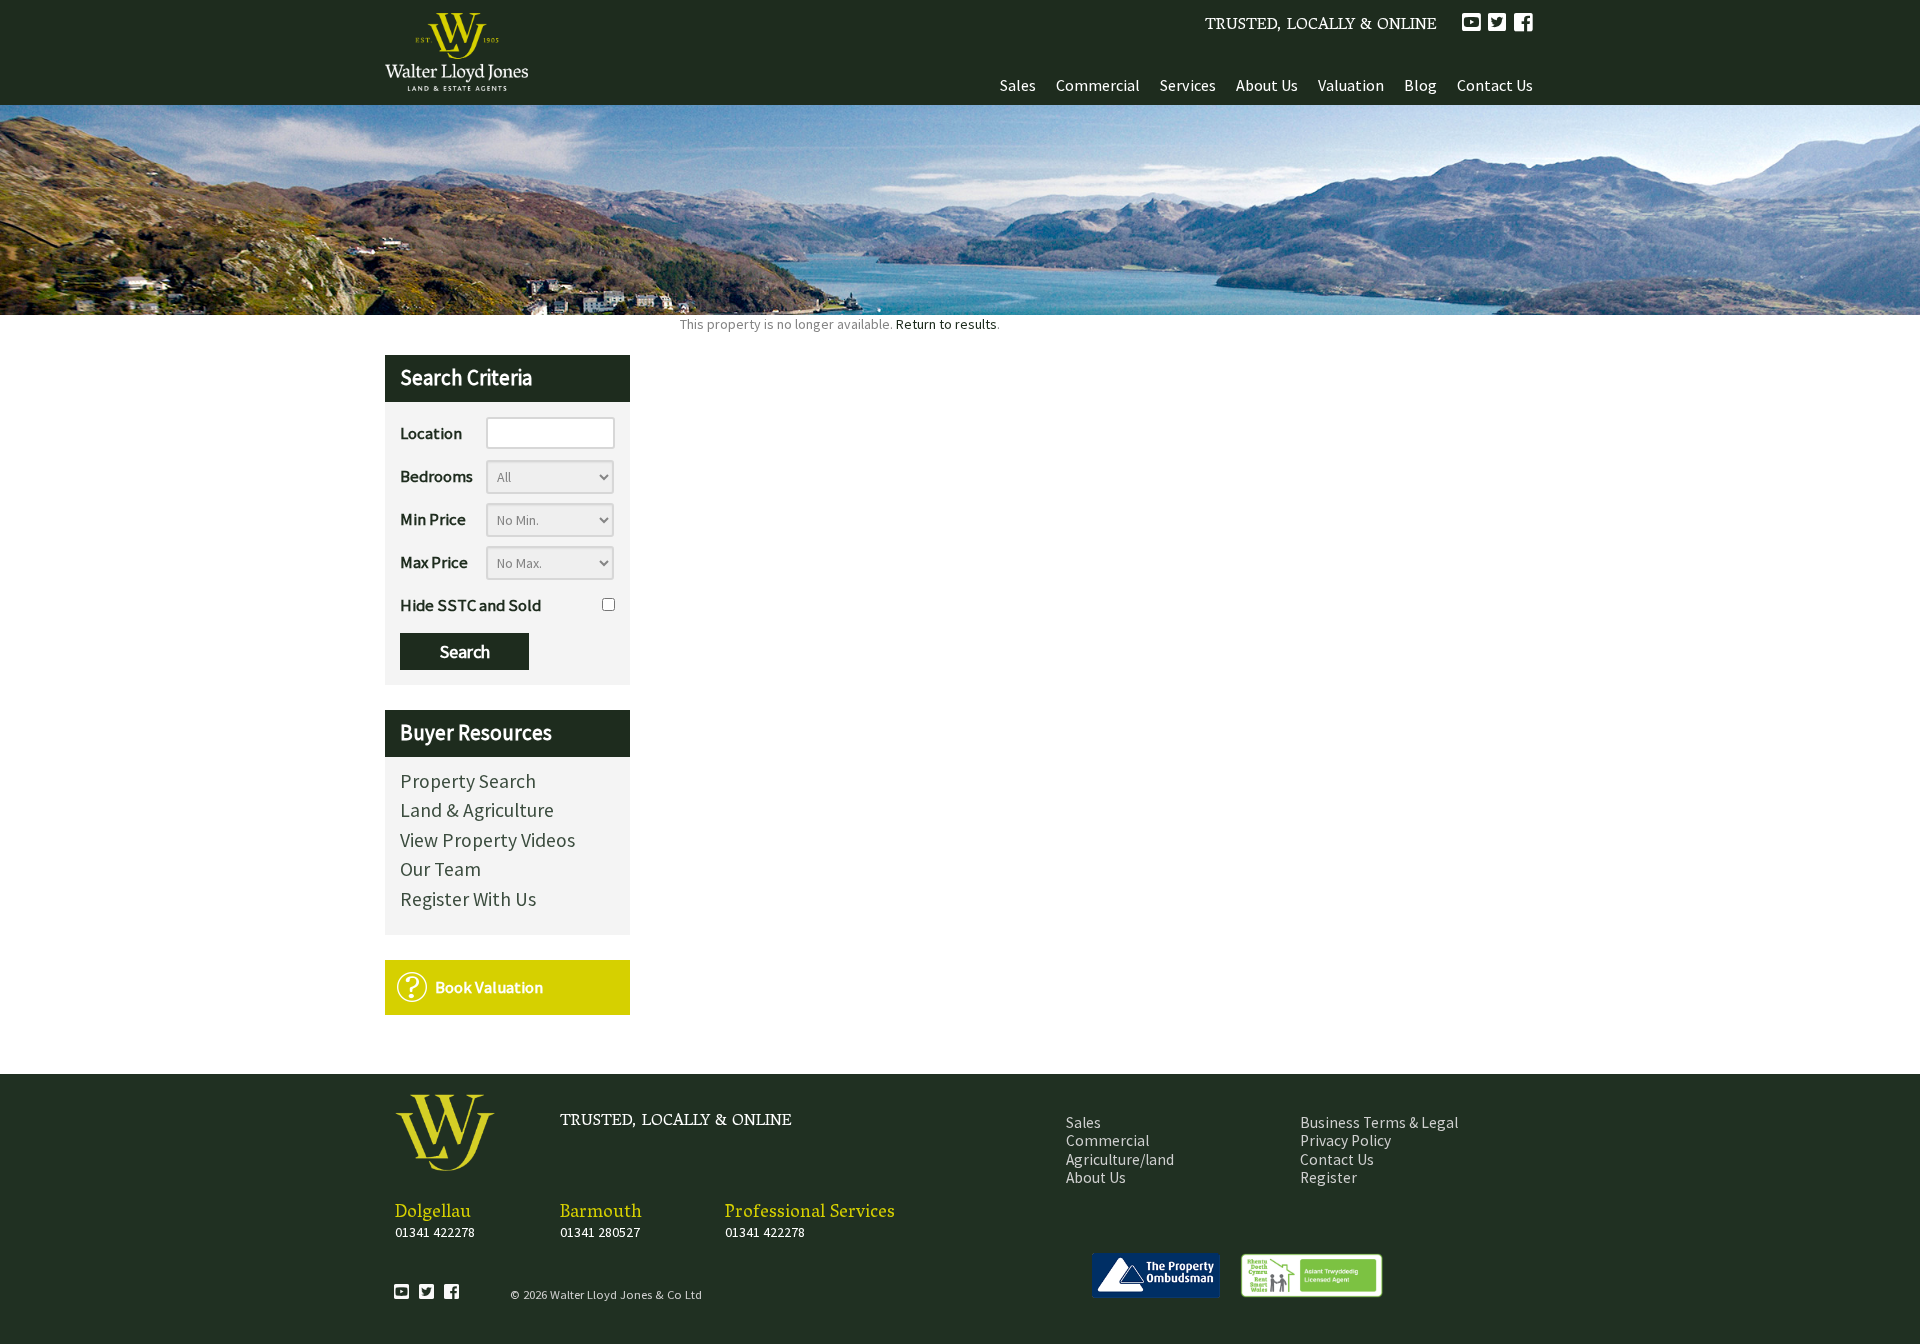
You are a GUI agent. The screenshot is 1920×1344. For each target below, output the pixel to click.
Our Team (440, 870)
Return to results (946, 324)
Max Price (434, 562)
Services (1188, 85)
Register (1328, 1177)
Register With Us (468, 900)
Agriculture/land (1120, 1159)
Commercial (1098, 85)
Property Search (468, 782)
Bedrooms (436, 476)
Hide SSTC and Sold (470, 605)
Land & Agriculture (477, 811)
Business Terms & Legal (1379, 1122)
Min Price (433, 519)
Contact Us (1495, 85)
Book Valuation (489, 987)
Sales (1018, 85)
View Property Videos (487, 841)
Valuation (1351, 85)
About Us (1267, 85)
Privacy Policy (1345, 1140)
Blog (1420, 85)
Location (431, 433)
